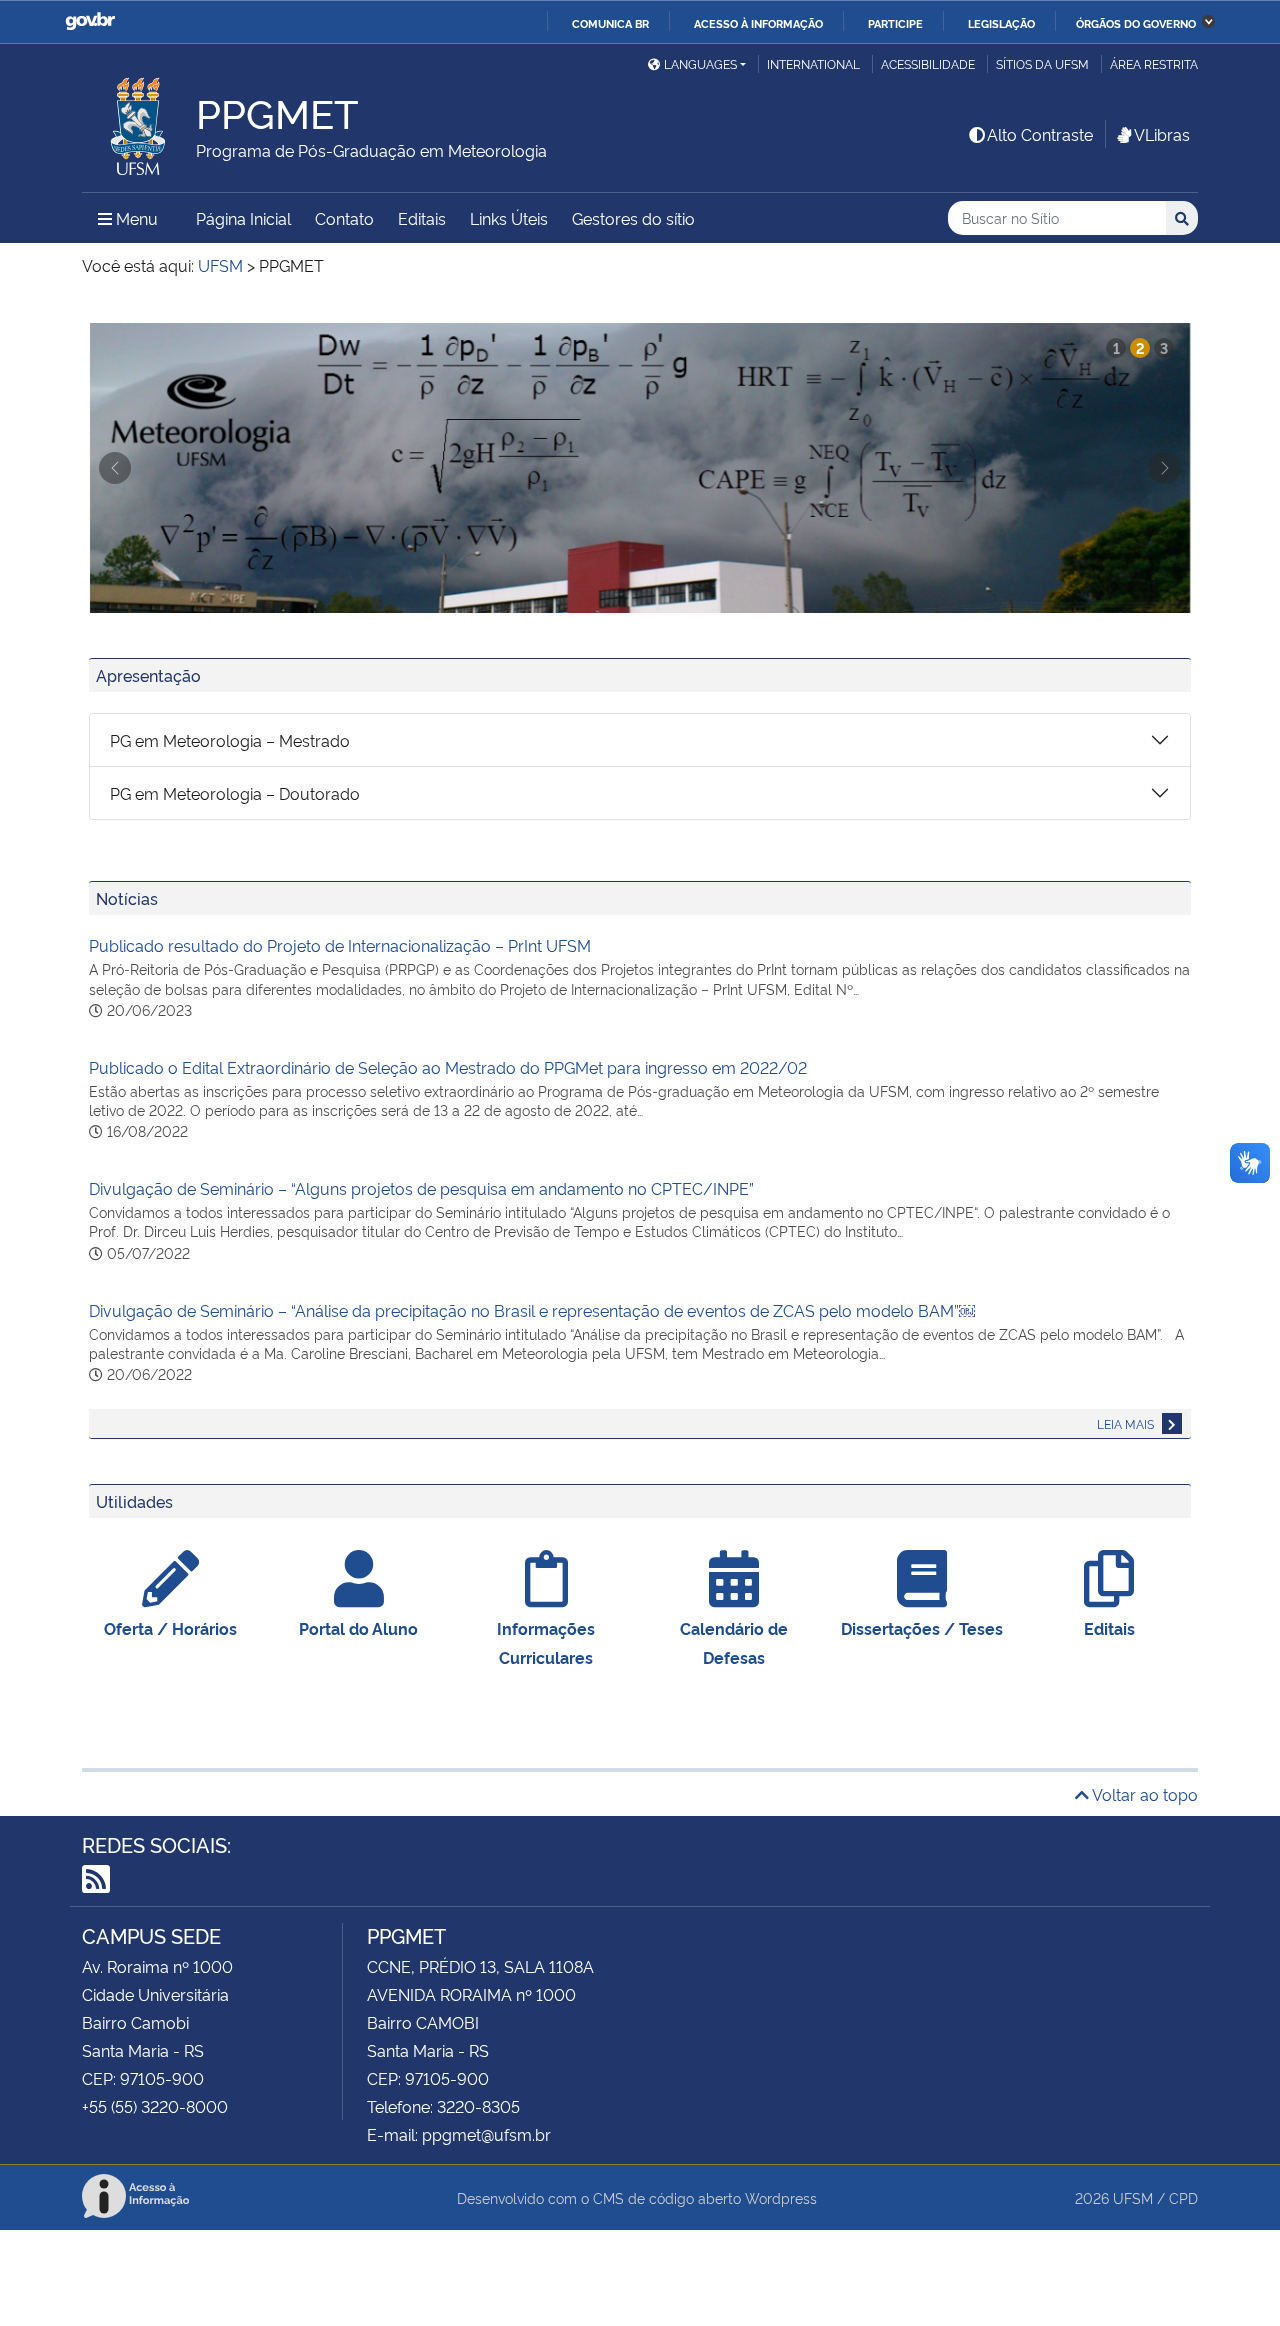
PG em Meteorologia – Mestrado (230, 740)
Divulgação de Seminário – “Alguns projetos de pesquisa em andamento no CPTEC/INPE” (421, 1188)
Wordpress (781, 2197)
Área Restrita (1154, 63)
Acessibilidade (928, 63)
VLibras (1162, 134)
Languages (700, 63)
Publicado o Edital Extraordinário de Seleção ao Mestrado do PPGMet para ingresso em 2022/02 (448, 1067)
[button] (115, 468)
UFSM (1133, 2197)
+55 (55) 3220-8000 (155, 2106)
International (813, 63)
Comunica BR (610, 23)
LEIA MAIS (1127, 1423)
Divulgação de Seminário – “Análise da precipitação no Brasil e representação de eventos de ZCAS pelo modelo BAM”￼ (532, 1310)
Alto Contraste (1040, 134)
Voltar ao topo (1143, 1794)
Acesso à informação (758, 23)
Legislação (1001, 23)
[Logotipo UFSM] (139, 121)
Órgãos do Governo (1136, 23)
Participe (895, 23)
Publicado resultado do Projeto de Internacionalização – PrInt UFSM (340, 945)
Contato (344, 218)
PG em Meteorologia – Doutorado (235, 793)
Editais (422, 218)
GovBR (90, 21)
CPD (1183, 2197)
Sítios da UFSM (1042, 63)
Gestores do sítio (633, 218)
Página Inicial (243, 218)
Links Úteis (509, 218)
